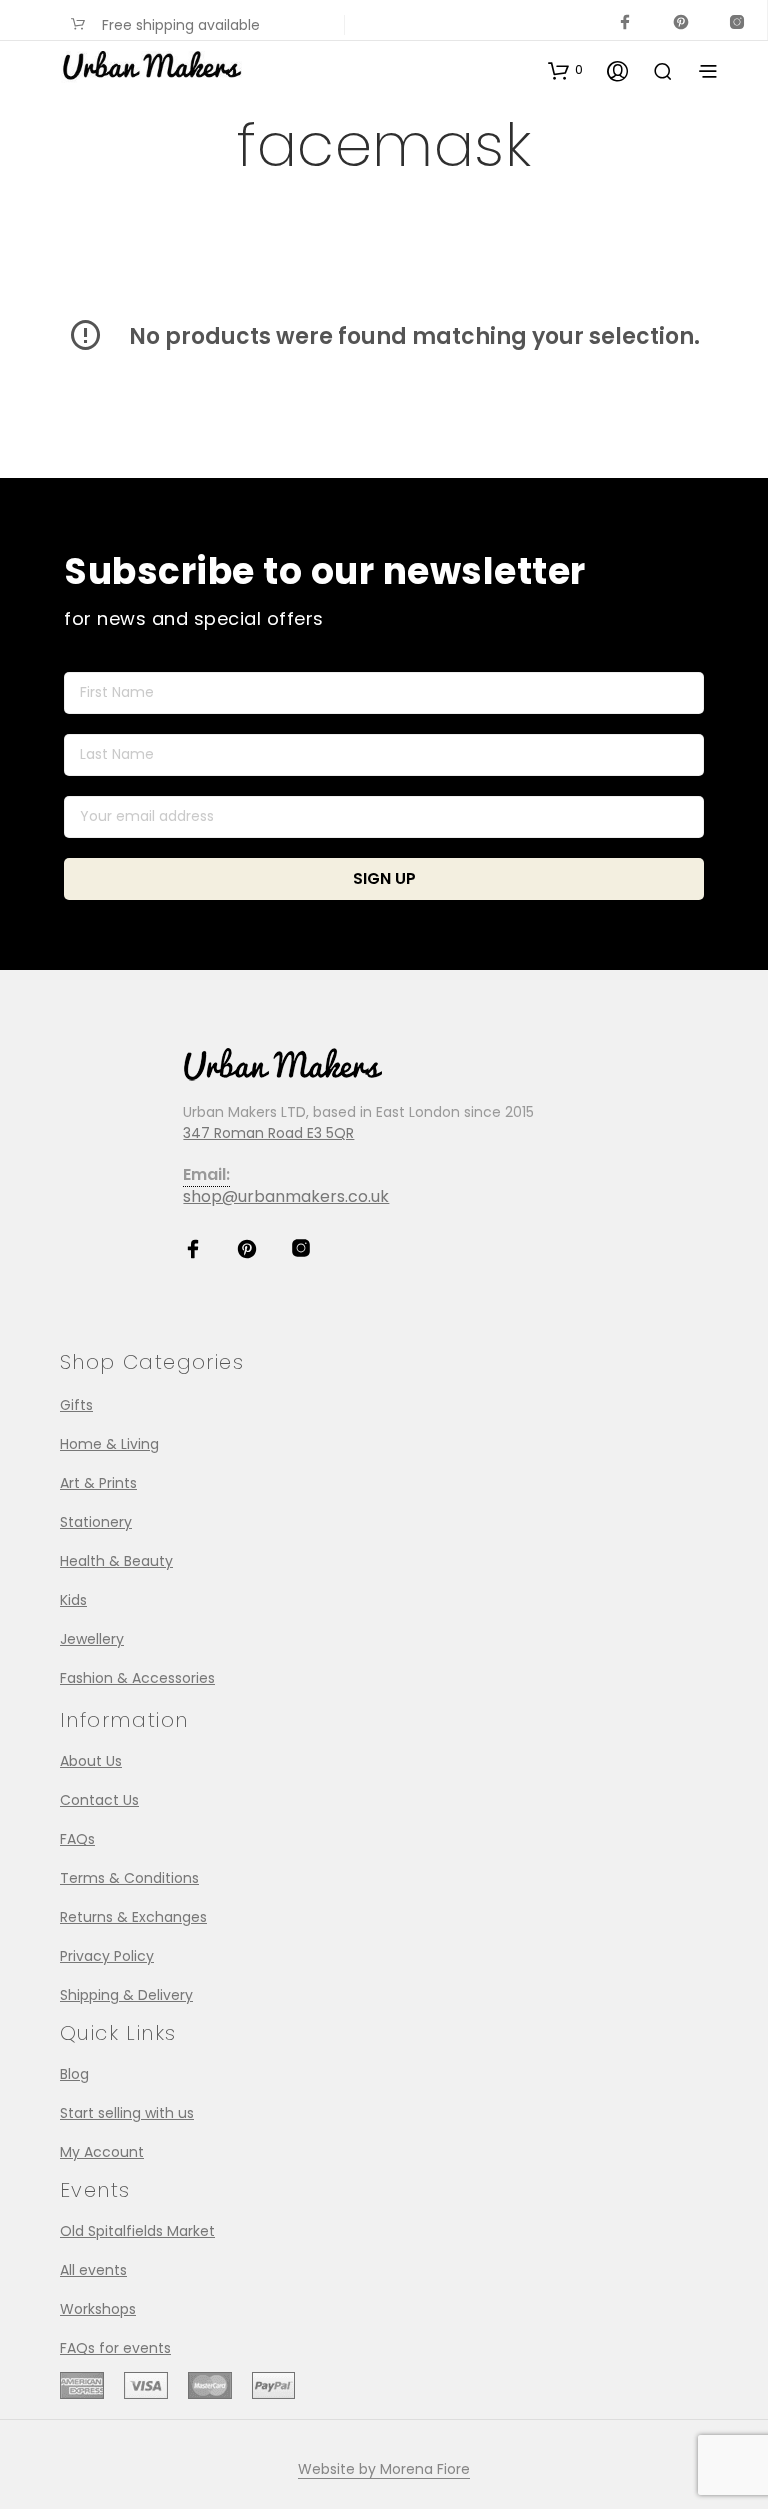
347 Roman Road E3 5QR (268, 1133)
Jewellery (92, 1639)
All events (93, 2270)
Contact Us (99, 1800)
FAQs (77, 1839)
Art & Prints (98, 1483)
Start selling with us (127, 2113)
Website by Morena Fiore (384, 2470)
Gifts (76, 1405)
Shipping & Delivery (126, 1995)
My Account (102, 2152)
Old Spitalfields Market (137, 2231)
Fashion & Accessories (137, 1678)
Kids (73, 1600)
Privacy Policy (107, 1956)
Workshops (98, 2309)
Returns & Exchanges (133, 1917)
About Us (91, 1761)
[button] (565, 70)
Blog (74, 2074)
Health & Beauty (116, 1561)
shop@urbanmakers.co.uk (286, 1196)
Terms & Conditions (129, 1878)
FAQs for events (115, 2348)
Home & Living (109, 1444)
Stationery (96, 1522)
